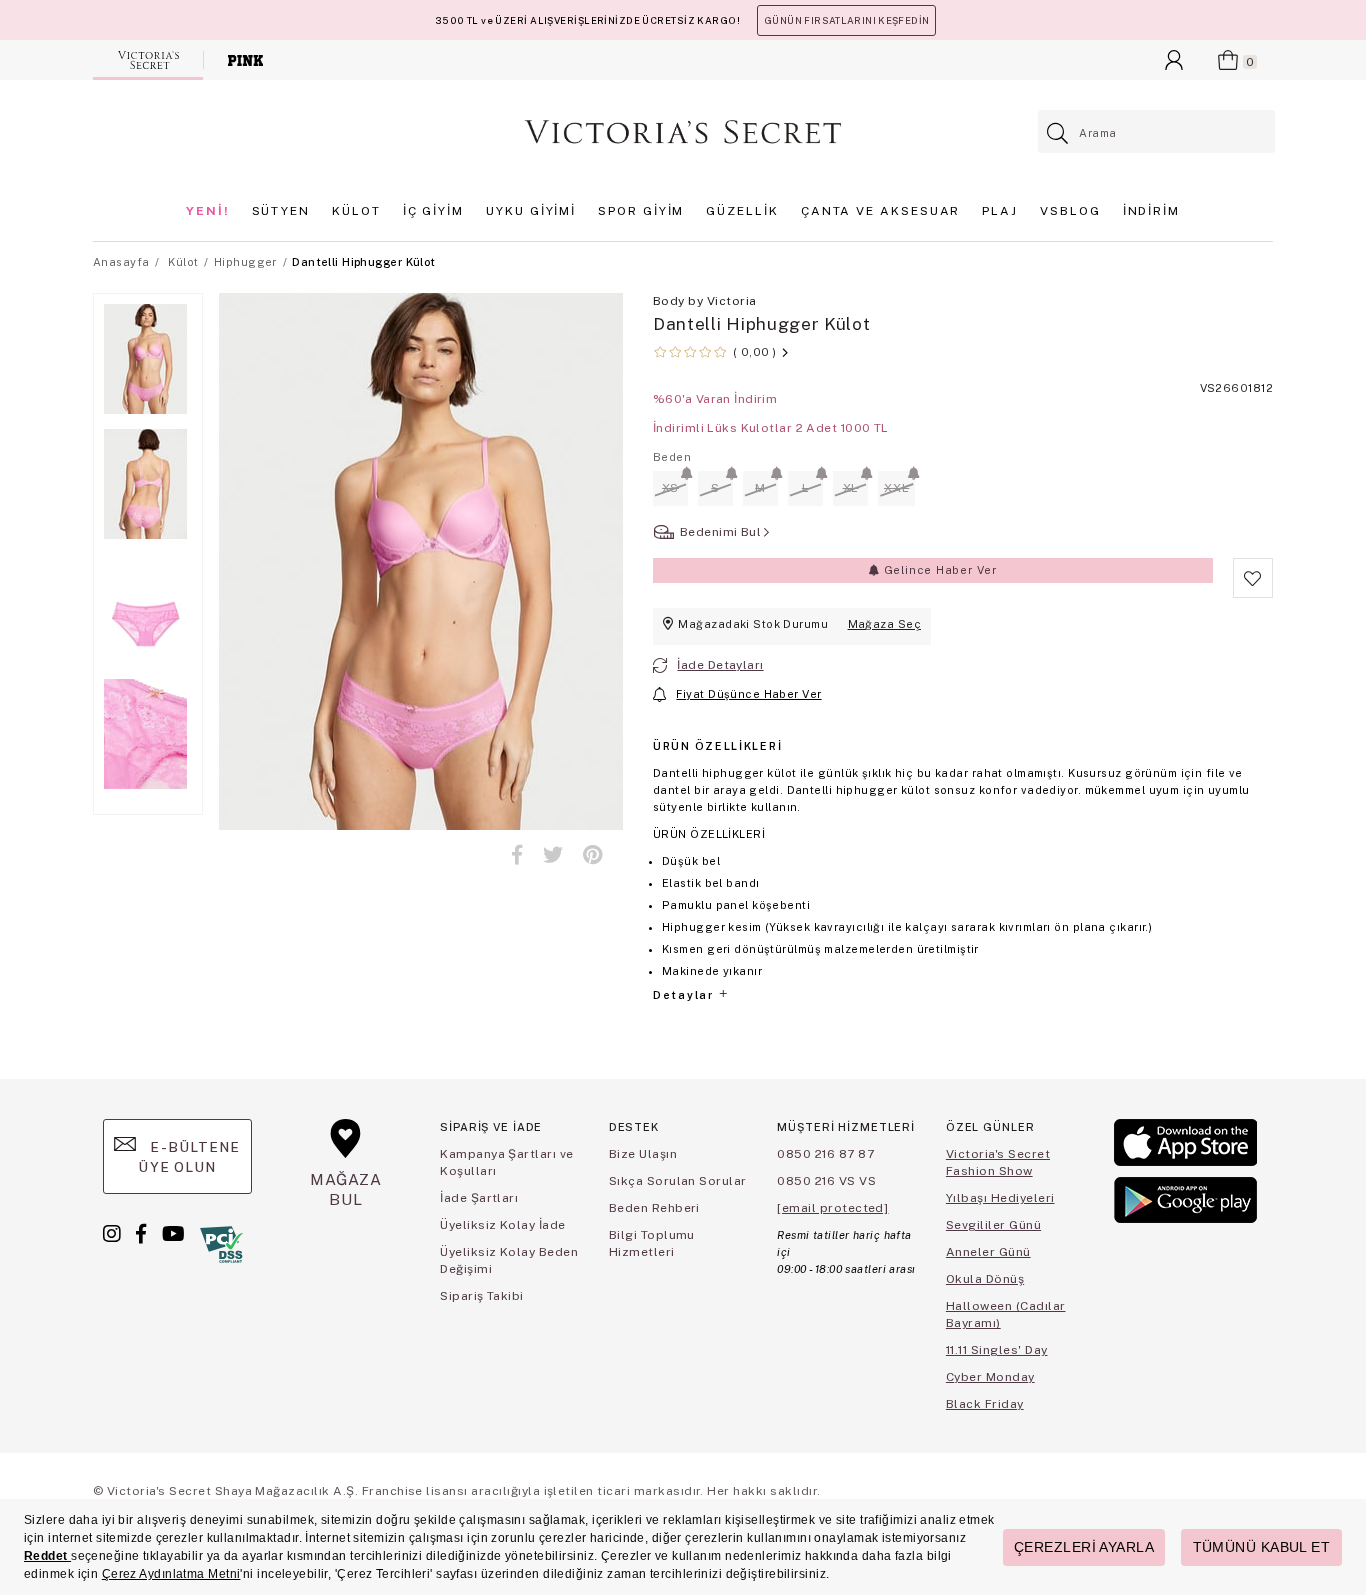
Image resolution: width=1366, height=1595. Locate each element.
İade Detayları (720, 665)
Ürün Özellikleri (717, 746)
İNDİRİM (1151, 211)
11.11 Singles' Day (997, 1350)
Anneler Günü (988, 1252)
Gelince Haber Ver (938, 570)
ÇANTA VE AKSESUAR (881, 211)
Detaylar (685, 995)
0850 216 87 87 (825, 1154)
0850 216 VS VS (826, 1181)
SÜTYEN (281, 211)
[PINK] (245, 60)
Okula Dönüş (985, 1279)
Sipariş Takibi (482, 1296)
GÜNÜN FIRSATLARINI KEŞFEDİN (846, 20)
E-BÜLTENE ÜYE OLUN (189, 1157)
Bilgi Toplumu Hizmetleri (652, 1243)
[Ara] (1058, 133)
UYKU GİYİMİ (531, 211)
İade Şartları (479, 1198)
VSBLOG (1070, 211)
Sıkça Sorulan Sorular (678, 1181)
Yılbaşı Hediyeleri (1000, 1198)
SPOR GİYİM (641, 211)
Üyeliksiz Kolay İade (503, 1225)
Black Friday (985, 1404)
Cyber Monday (990, 1377)
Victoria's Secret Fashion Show (998, 1162)
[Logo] (683, 132)
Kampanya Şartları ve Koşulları (507, 1162)
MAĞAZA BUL (346, 1189)
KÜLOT (356, 211)
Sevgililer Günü (993, 1225)
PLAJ (1000, 211)
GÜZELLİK (742, 211)
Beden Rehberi (654, 1208)
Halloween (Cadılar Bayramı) (1006, 1314)
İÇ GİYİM (433, 211)
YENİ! (208, 211)
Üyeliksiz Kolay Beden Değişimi (509, 1260)
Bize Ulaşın (643, 1154)
